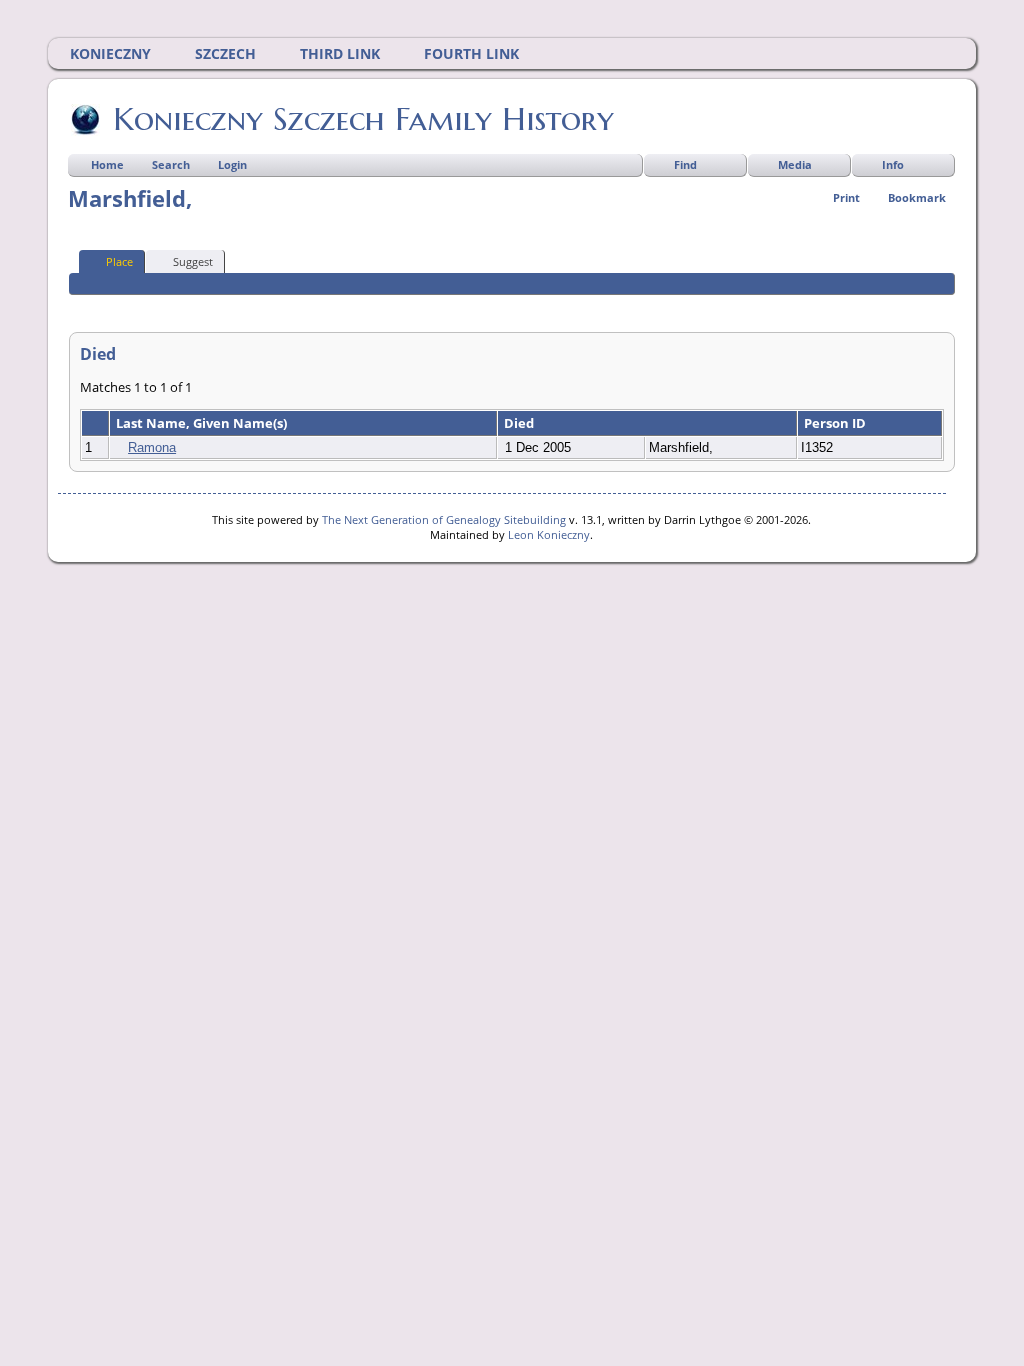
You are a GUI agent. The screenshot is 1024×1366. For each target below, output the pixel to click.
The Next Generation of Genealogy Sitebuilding (444, 519)
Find (685, 164)
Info (893, 164)
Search (171, 164)
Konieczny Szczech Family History (363, 119)
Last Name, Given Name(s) (203, 423)
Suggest (193, 261)
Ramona (152, 447)
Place (119, 261)
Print (846, 197)
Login (232, 164)
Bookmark (917, 197)
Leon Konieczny (549, 534)
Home (107, 164)
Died (520, 423)
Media (795, 164)
